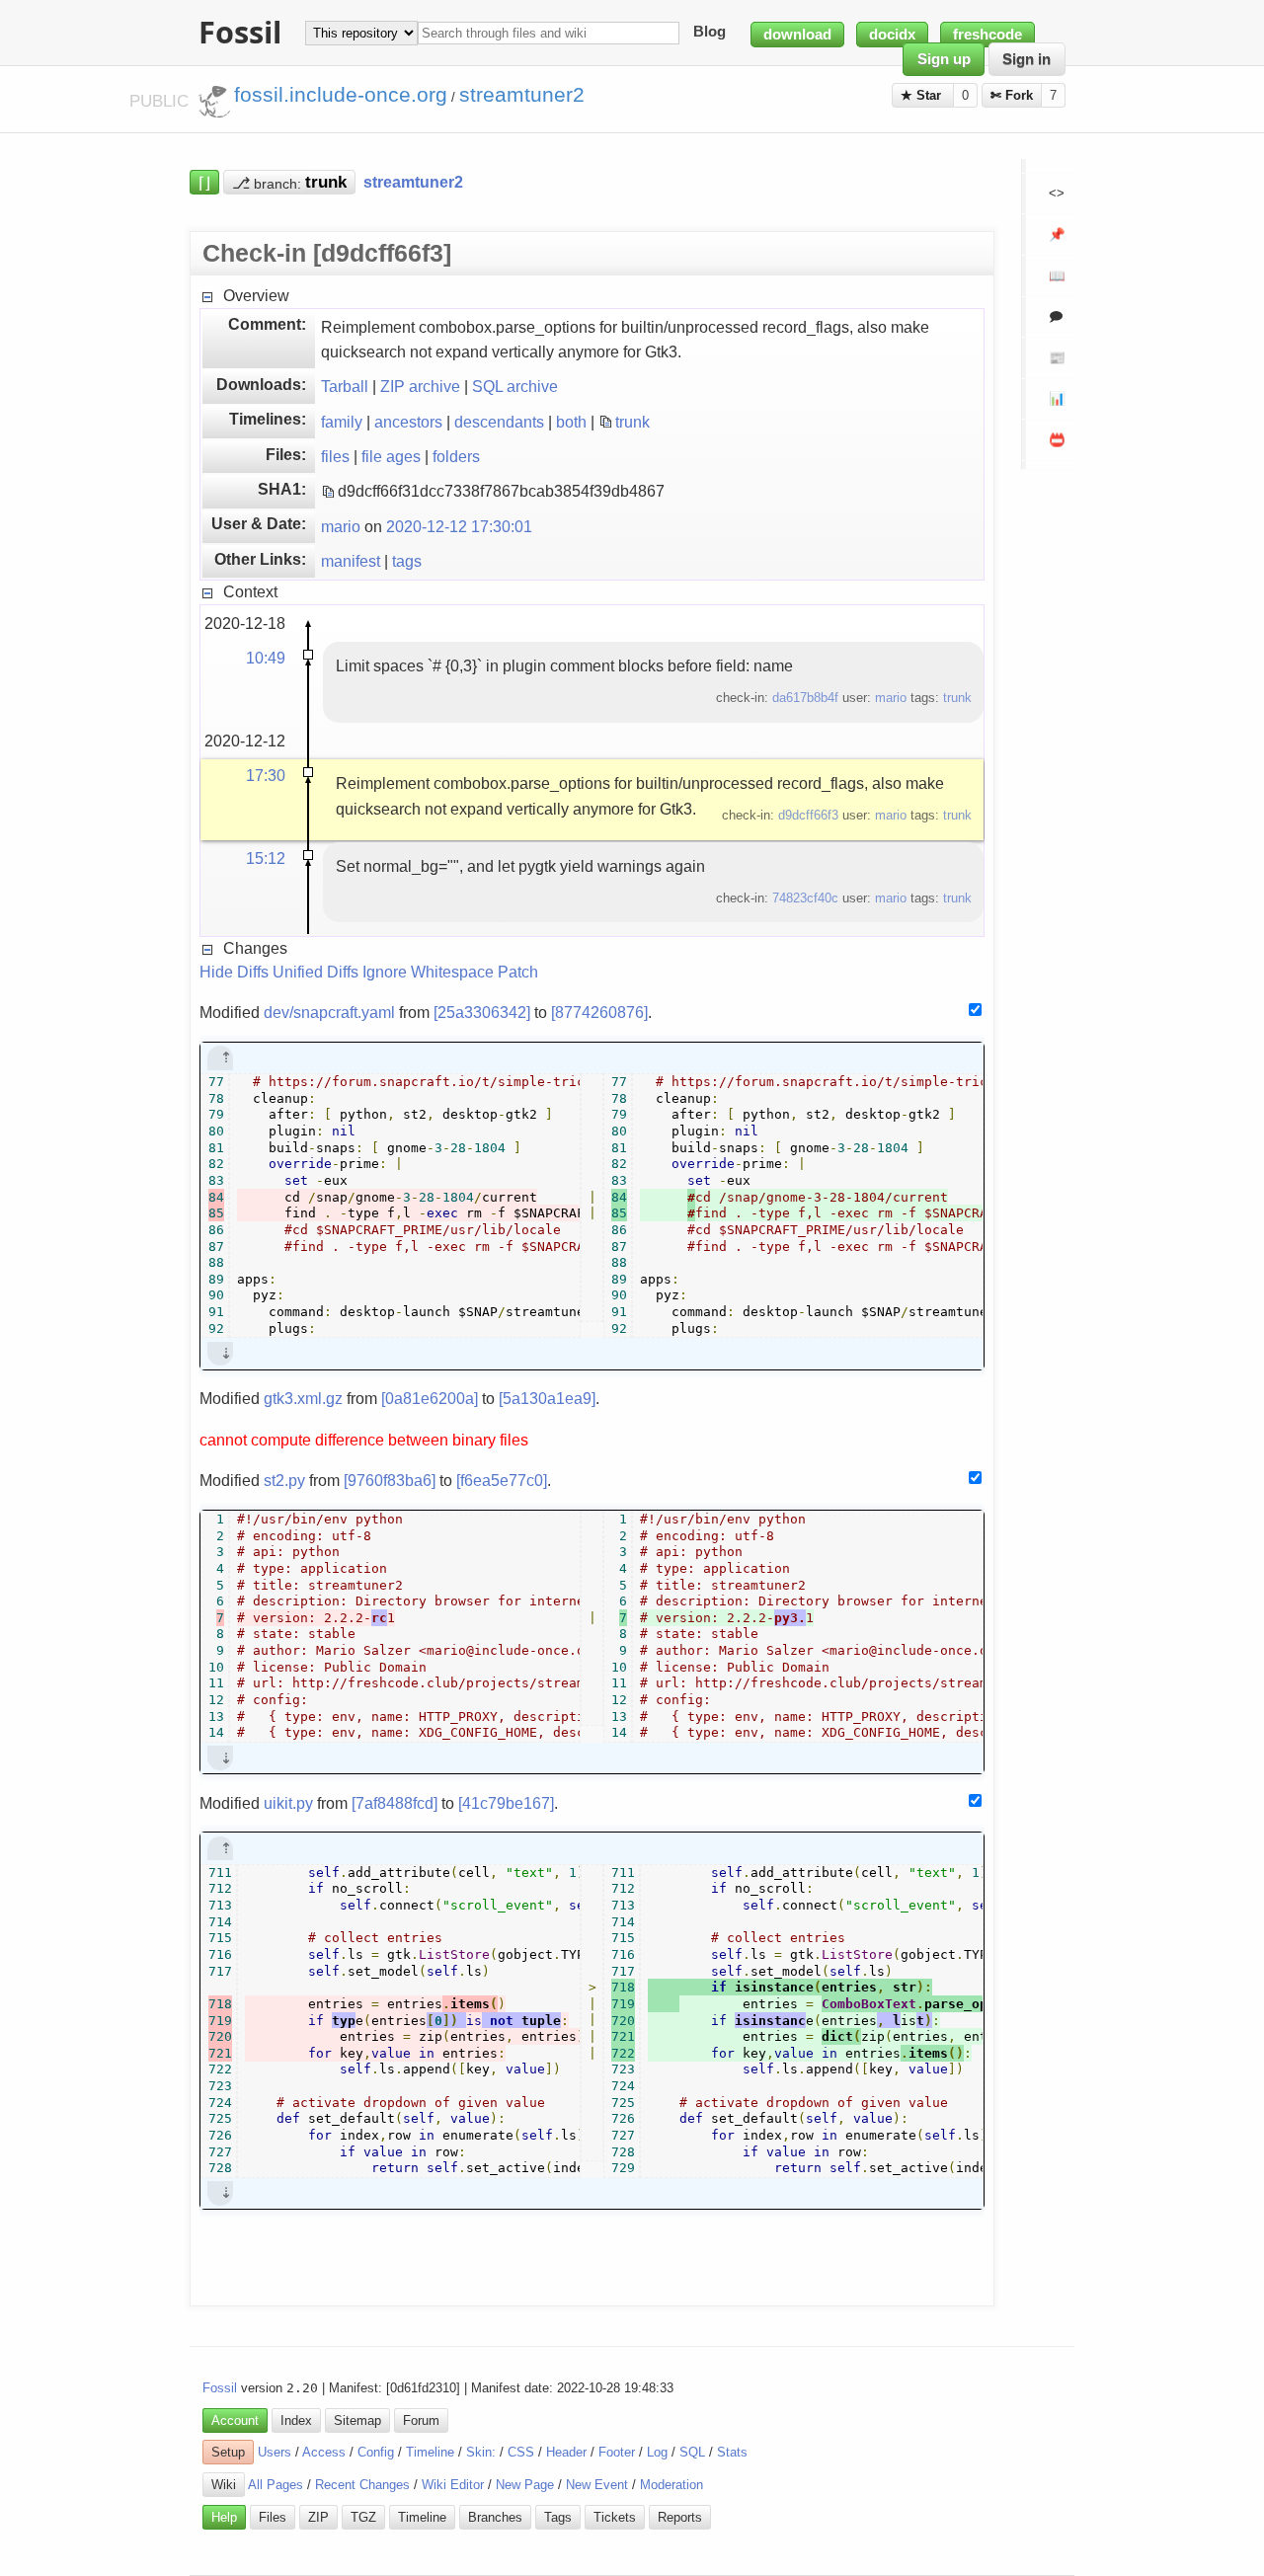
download (797, 35)
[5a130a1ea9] (547, 1398)
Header (566, 2452)
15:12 (266, 858)
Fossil (220, 2388)
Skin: (481, 2452)
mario (341, 526)
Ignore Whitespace (428, 972)
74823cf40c (805, 898)
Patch (518, 972)
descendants (499, 422)
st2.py (284, 1480)
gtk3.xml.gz (303, 1398)
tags (407, 561)
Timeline (430, 2452)
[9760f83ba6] (390, 1480)
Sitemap (357, 2420)
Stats (732, 2452)
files (335, 456)
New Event (597, 2485)
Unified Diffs (316, 972)
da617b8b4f (805, 698)
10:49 (266, 658)
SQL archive (515, 386)
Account (235, 2420)
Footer (617, 2452)
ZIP (318, 2517)
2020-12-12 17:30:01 (459, 526)
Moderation (671, 2485)
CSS (521, 2452)
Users (275, 2452)
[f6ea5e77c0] (502, 1480)
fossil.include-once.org (341, 95)
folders (456, 456)
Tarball (345, 386)
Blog (710, 33)
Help (224, 2517)
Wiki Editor (453, 2485)
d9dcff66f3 (808, 815)
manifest (351, 561)
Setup (228, 2452)
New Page (525, 2485)
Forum (421, 2420)
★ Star (923, 95)
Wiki (224, 2485)
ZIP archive (420, 386)
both (571, 422)
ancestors (408, 422)
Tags (558, 2517)
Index (296, 2420)
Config (376, 2452)
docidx (892, 35)
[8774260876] (599, 1012)
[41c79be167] (506, 1803)
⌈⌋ (204, 182)
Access (324, 2452)
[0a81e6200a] (430, 1398)
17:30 (266, 775)
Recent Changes (362, 2485)
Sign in (1027, 59)
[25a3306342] (482, 1012)
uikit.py (288, 1803)
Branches (495, 2517)
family (342, 422)
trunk (632, 422)
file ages (391, 456)
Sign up (944, 59)
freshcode (987, 35)
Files (273, 2517)
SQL (692, 2452)
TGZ (363, 2517)
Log (657, 2452)
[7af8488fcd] (395, 1803)
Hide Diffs (234, 972)
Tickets (615, 2517)
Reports (680, 2517)
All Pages (276, 2485)
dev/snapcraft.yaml (329, 1012)
